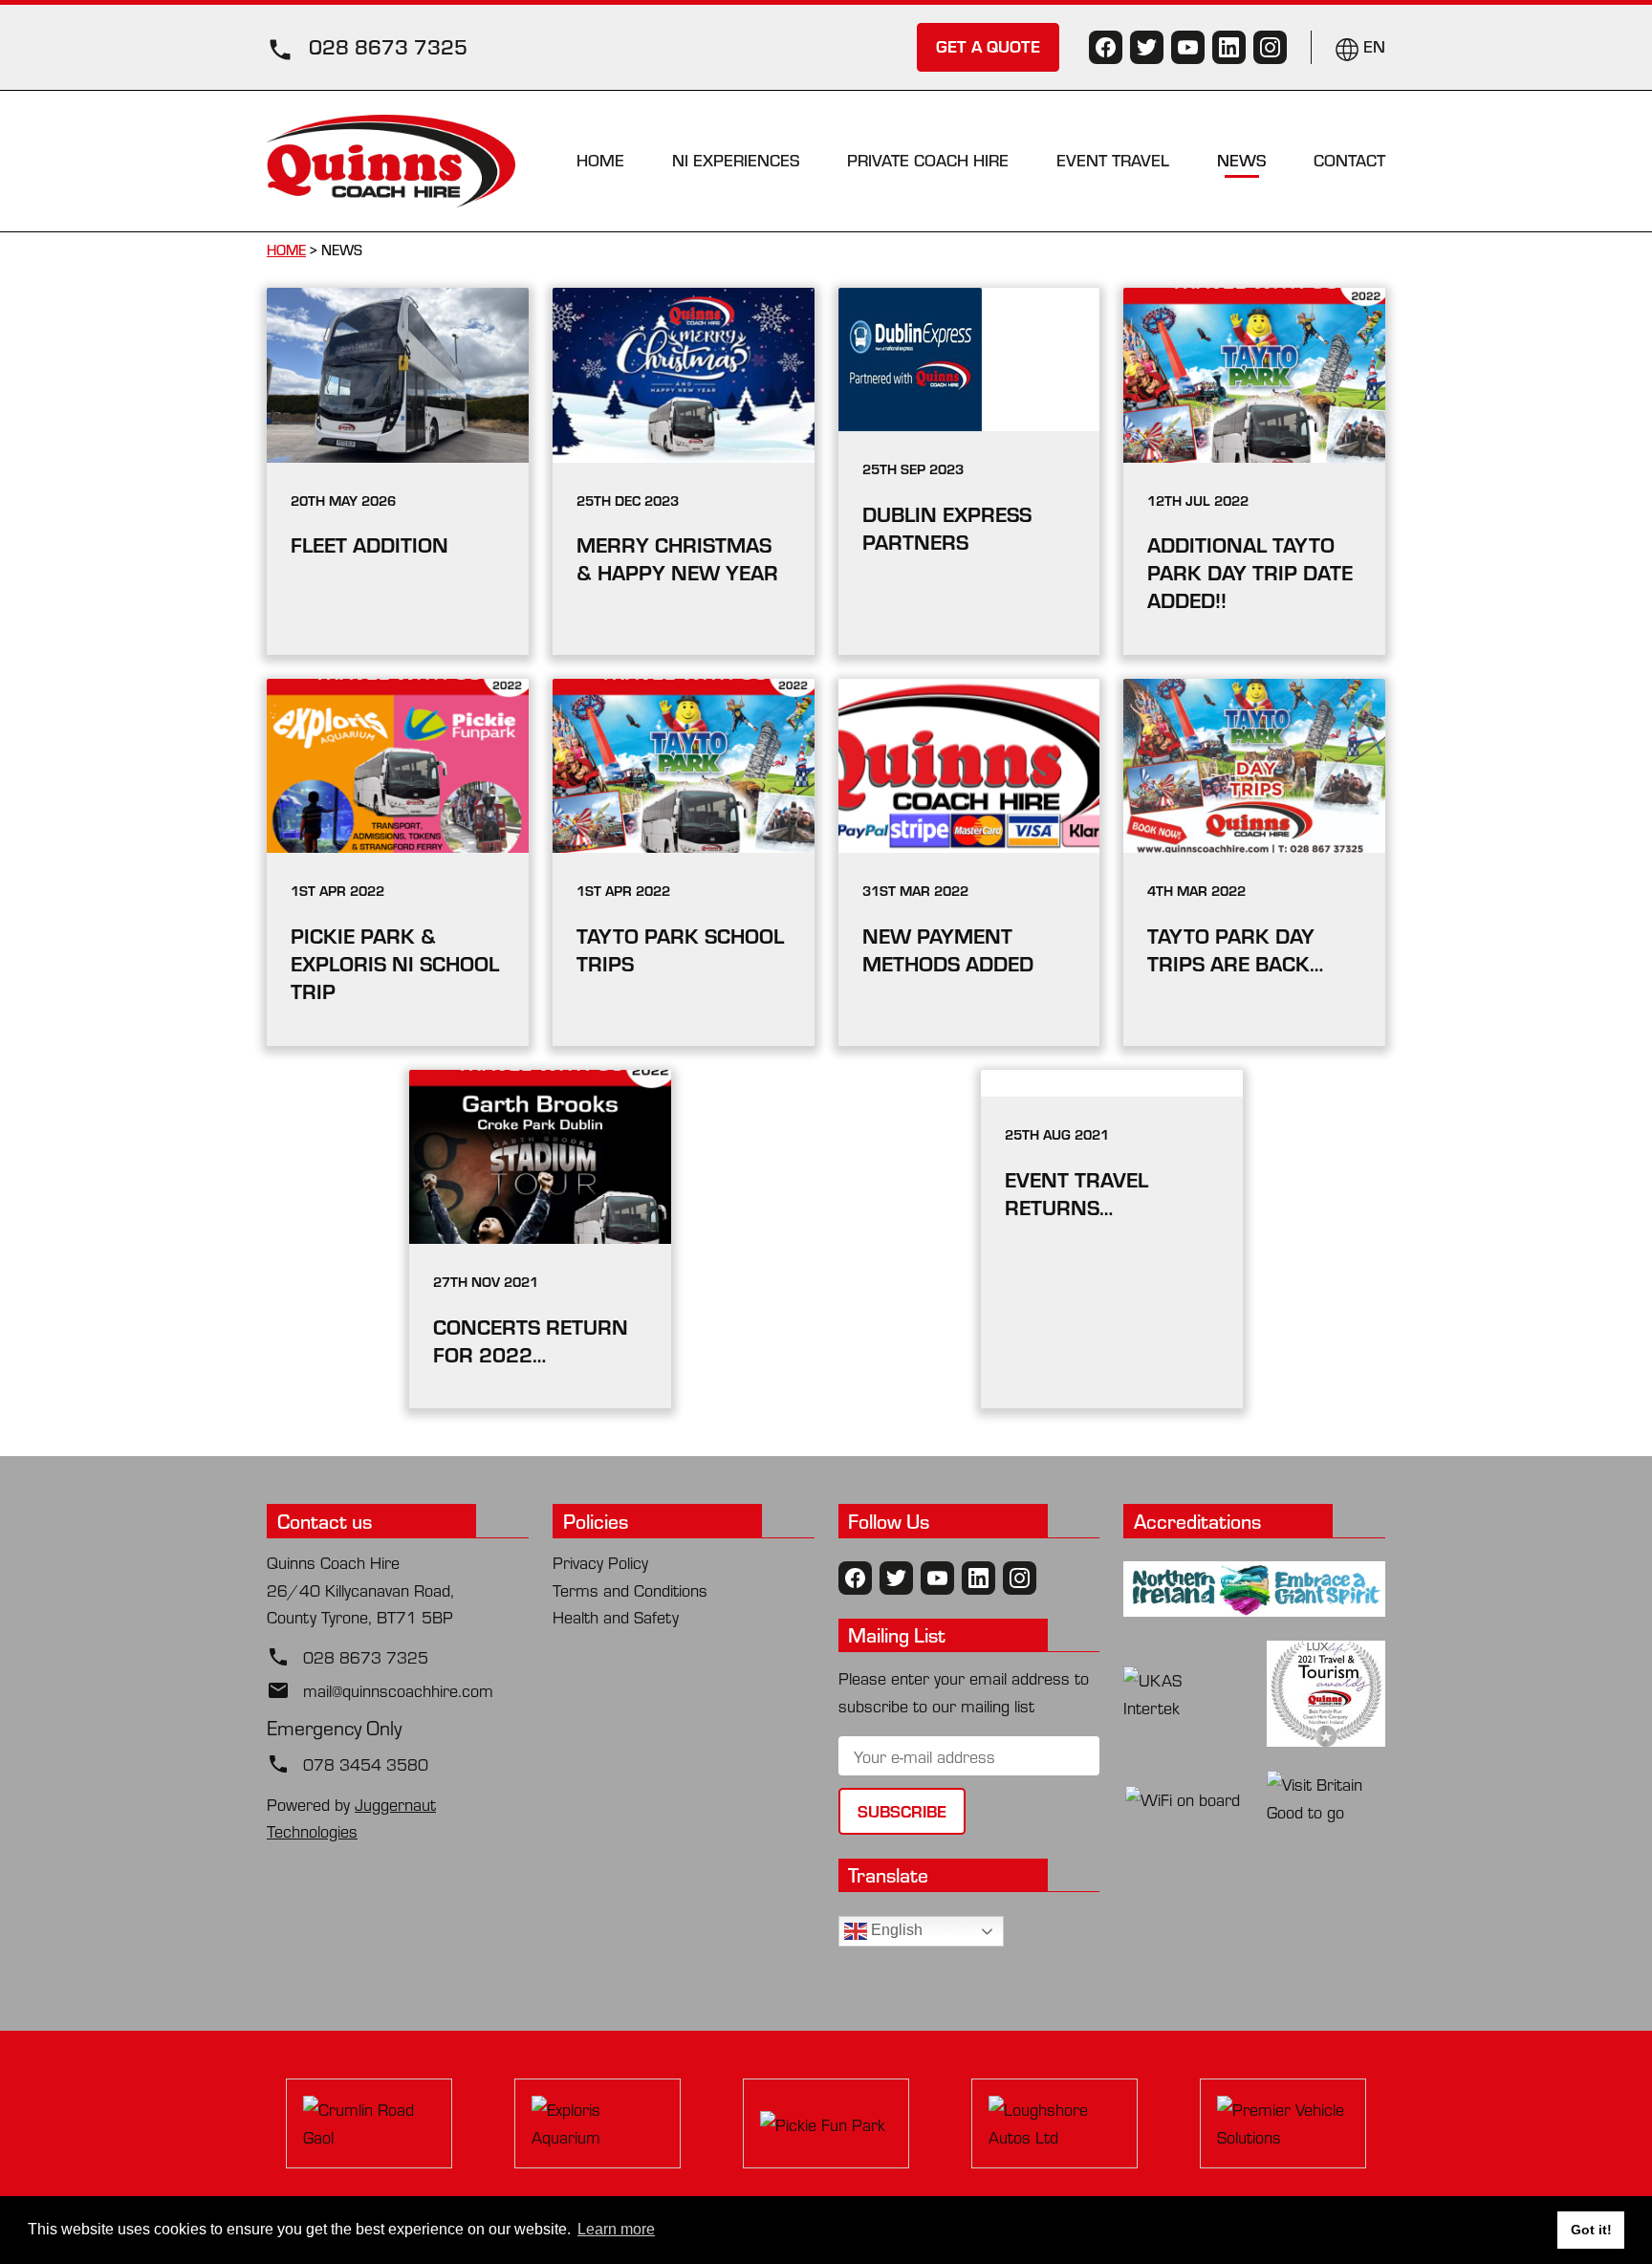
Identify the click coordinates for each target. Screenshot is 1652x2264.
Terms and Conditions (630, 1589)
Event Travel (1113, 160)
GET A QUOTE (988, 45)
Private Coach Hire (928, 160)
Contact (1349, 160)
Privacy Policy (600, 1562)
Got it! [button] (1591, 2230)
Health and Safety (616, 1616)
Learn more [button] (616, 2229)
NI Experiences (736, 160)
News (1241, 160)
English (895, 1930)
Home (600, 160)
